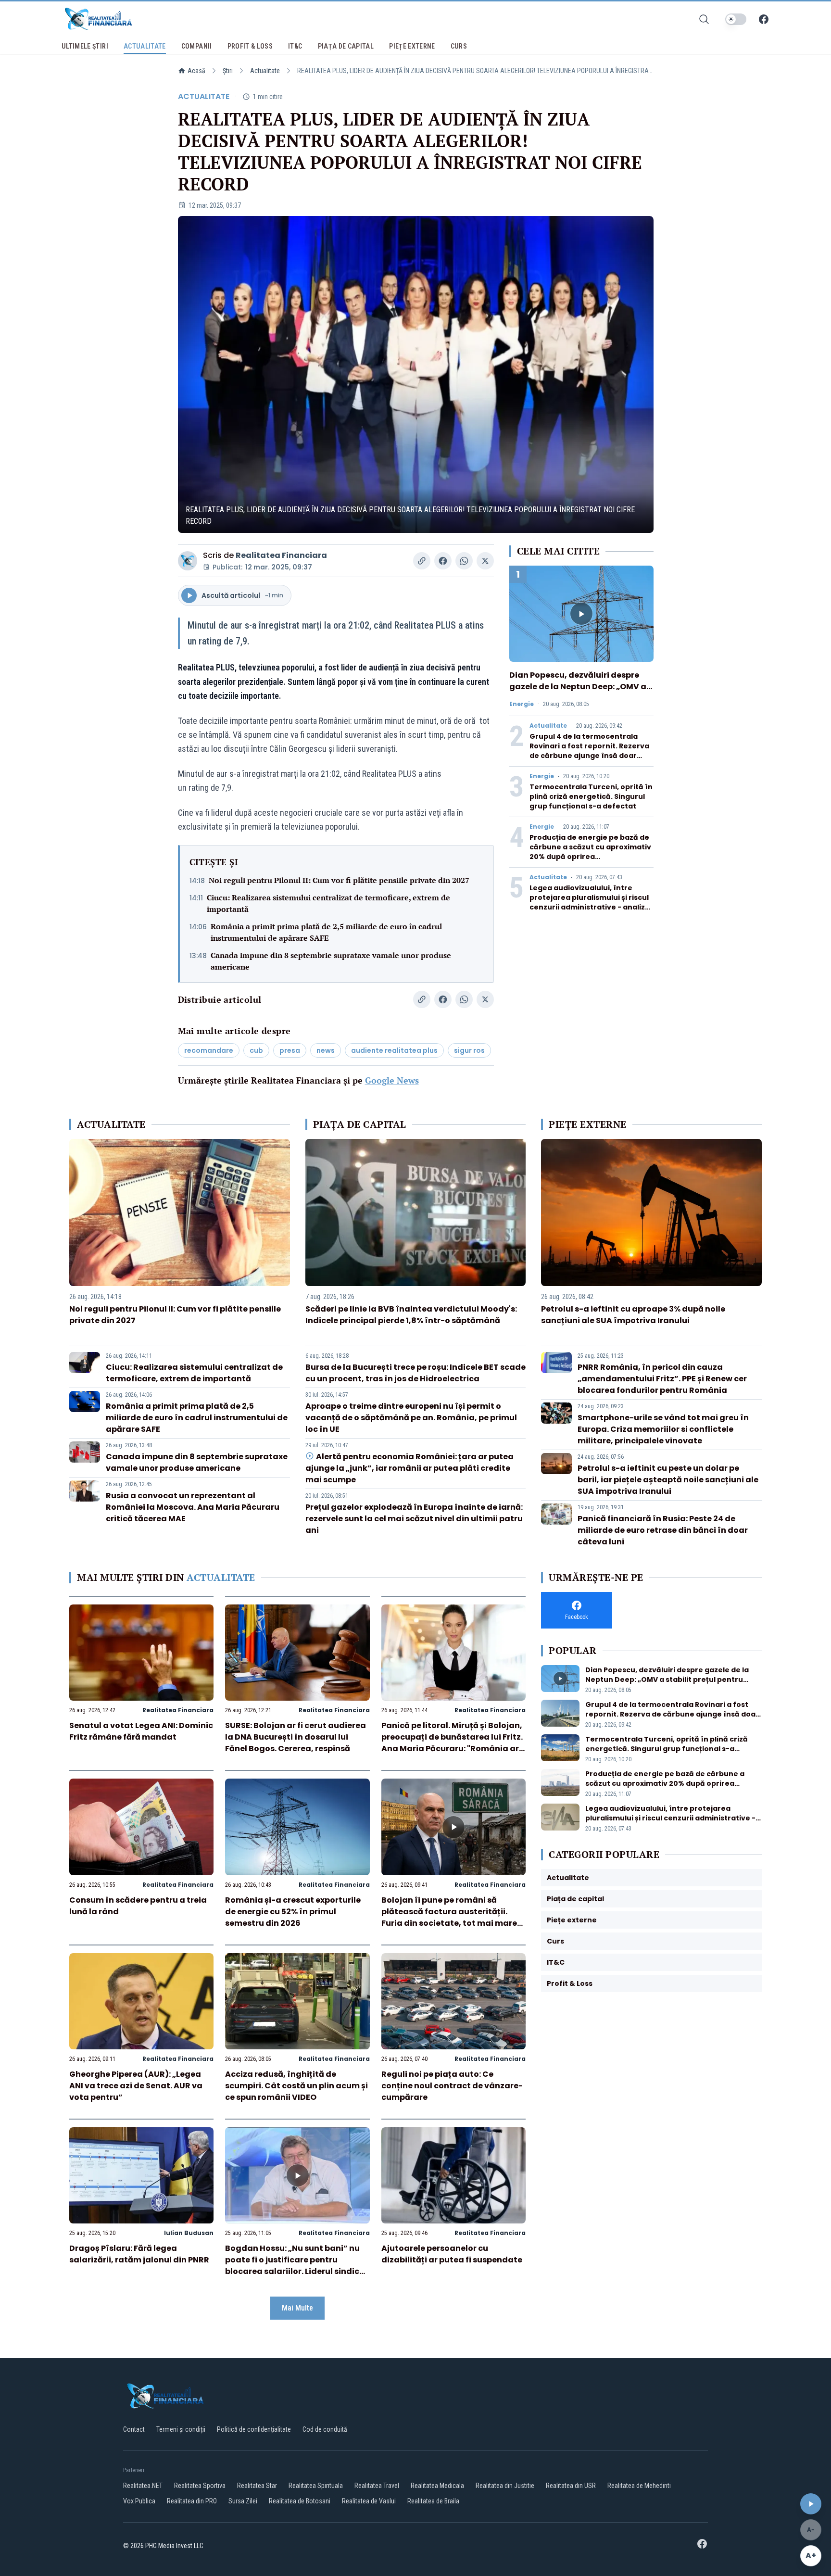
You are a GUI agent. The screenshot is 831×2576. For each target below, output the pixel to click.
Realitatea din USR (571, 2486)
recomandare (209, 1050)
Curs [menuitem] (459, 46)
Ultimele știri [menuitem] (85, 46)
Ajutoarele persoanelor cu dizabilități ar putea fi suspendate (452, 2254)
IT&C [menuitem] (295, 46)
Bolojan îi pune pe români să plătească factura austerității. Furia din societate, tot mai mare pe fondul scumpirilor (449, 1917)
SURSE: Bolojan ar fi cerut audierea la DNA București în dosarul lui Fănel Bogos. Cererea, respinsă (296, 1737)
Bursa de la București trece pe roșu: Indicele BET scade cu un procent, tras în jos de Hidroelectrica (415, 1373)
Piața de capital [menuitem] (346, 46)
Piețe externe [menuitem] (412, 46)
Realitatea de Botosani (300, 2501)
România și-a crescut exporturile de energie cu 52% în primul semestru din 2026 (293, 1912)
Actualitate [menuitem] (145, 46)
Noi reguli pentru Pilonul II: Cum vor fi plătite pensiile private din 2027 (339, 880)
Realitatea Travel (377, 2486)
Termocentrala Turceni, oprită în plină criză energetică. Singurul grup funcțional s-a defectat (591, 796)
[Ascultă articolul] (811, 2504)
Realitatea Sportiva (200, 2486)
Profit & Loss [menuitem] (250, 46)
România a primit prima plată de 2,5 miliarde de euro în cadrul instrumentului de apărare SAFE (326, 932)
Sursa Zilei (243, 2501)
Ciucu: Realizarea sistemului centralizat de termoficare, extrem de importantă (328, 903)
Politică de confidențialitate (254, 2429)
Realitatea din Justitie (505, 2486)
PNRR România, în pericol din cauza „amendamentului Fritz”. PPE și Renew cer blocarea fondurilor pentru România (662, 1379)
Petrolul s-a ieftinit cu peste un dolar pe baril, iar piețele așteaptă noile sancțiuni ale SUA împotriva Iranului (668, 1480)
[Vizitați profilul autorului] (188, 561)
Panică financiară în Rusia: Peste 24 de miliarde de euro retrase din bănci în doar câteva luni (663, 1530)
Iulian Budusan (189, 2233)
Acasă (196, 71)
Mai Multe (297, 2308)
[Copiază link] (422, 561)
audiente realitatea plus (394, 1050)
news (326, 1050)
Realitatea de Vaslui (369, 2501)
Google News (392, 1080)
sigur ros (469, 1050)
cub (256, 1050)
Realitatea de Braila (433, 2501)
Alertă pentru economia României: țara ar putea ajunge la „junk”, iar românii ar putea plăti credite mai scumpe (409, 1468)
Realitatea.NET (143, 2486)
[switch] (736, 19)
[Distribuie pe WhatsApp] (464, 561)
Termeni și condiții (181, 2429)
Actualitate (265, 71)
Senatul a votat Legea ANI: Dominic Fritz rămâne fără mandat (141, 1731)
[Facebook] (764, 19)
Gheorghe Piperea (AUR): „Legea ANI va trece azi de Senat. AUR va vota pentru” (136, 2086)
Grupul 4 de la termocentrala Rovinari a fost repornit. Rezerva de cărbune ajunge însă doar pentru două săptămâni (589, 751)
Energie (522, 704)
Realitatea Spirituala (316, 2486)
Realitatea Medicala (437, 2486)
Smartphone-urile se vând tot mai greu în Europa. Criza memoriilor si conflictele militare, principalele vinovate (663, 1429)
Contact (134, 2429)
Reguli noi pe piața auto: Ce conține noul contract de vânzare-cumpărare (452, 2086)
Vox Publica (139, 2501)
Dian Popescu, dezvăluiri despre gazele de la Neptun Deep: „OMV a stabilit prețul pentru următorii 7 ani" (578, 692)
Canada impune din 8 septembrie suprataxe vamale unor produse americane (331, 961)
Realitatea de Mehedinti (639, 2486)
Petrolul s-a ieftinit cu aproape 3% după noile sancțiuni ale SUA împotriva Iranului (633, 1315)
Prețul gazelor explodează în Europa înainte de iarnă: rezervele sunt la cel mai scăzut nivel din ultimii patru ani (414, 1519)
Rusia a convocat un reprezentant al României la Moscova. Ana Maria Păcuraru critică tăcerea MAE (193, 1507)
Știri (228, 71)
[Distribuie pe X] (485, 561)
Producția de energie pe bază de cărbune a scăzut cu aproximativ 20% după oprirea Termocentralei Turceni (590, 852)
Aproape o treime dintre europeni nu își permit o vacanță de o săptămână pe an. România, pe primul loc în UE (411, 1418)
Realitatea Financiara (281, 555)
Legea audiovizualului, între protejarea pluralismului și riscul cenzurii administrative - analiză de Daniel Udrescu (590, 902)
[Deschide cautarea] (704, 19)
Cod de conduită (325, 2429)
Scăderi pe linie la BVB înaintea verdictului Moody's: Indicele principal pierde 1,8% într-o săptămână (411, 1315)
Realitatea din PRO (192, 2501)
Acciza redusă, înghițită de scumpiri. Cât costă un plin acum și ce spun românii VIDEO (296, 2086)
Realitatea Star (257, 2486)
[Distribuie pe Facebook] (443, 561)
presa (290, 1050)
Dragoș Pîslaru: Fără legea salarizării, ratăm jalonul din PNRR (139, 2254)
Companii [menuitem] (197, 46)
